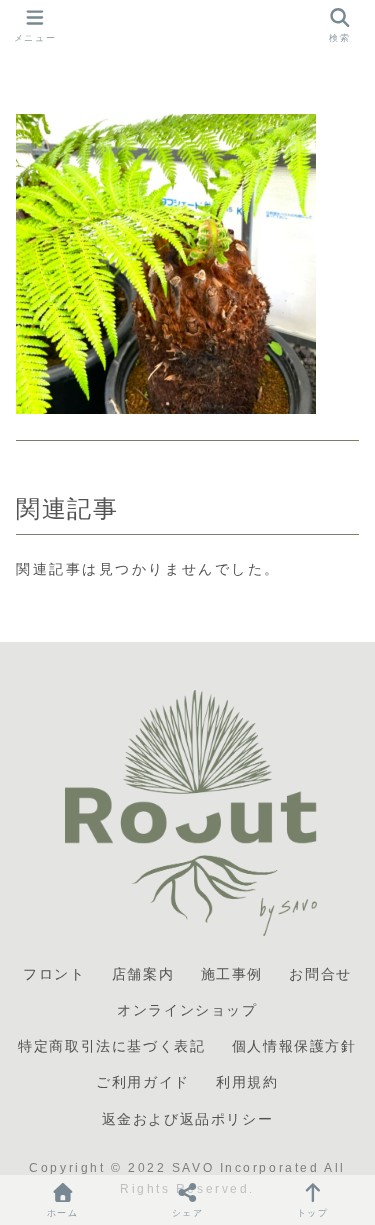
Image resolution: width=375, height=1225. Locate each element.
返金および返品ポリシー (188, 1119)
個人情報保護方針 (294, 1046)
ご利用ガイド (143, 1082)
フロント (54, 974)
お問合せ (320, 974)
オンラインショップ (187, 1010)
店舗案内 (143, 974)
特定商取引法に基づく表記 (111, 1046)
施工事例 (232, 974)
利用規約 (247, 1082)
